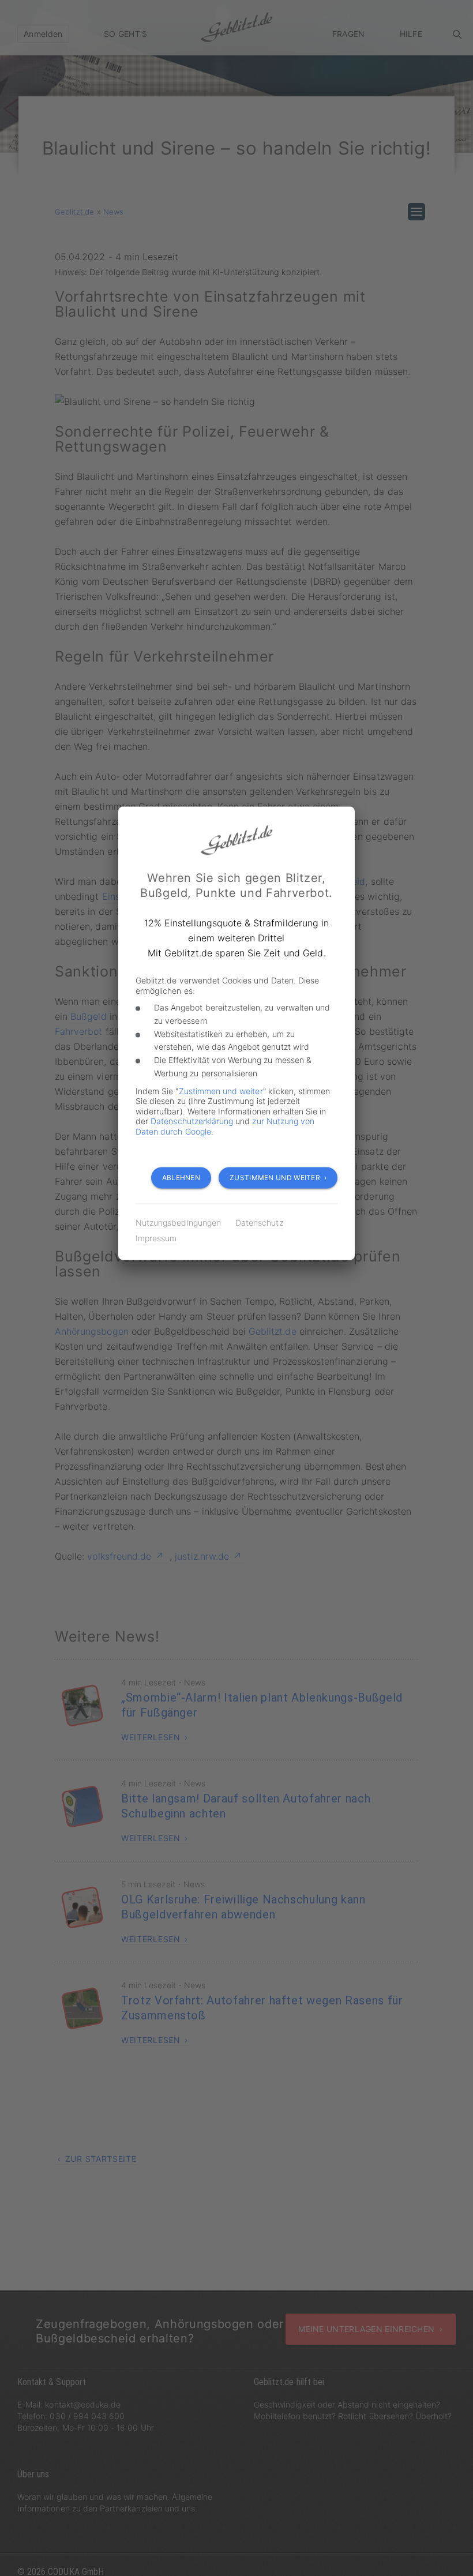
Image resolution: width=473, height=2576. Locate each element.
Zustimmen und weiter (221, 1091)
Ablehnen (181, 1178)
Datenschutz (259, 1223)
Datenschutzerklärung (192, 1121)
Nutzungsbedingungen (178, 1223)
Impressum (156, 1238)
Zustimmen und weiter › (278, 1178)
